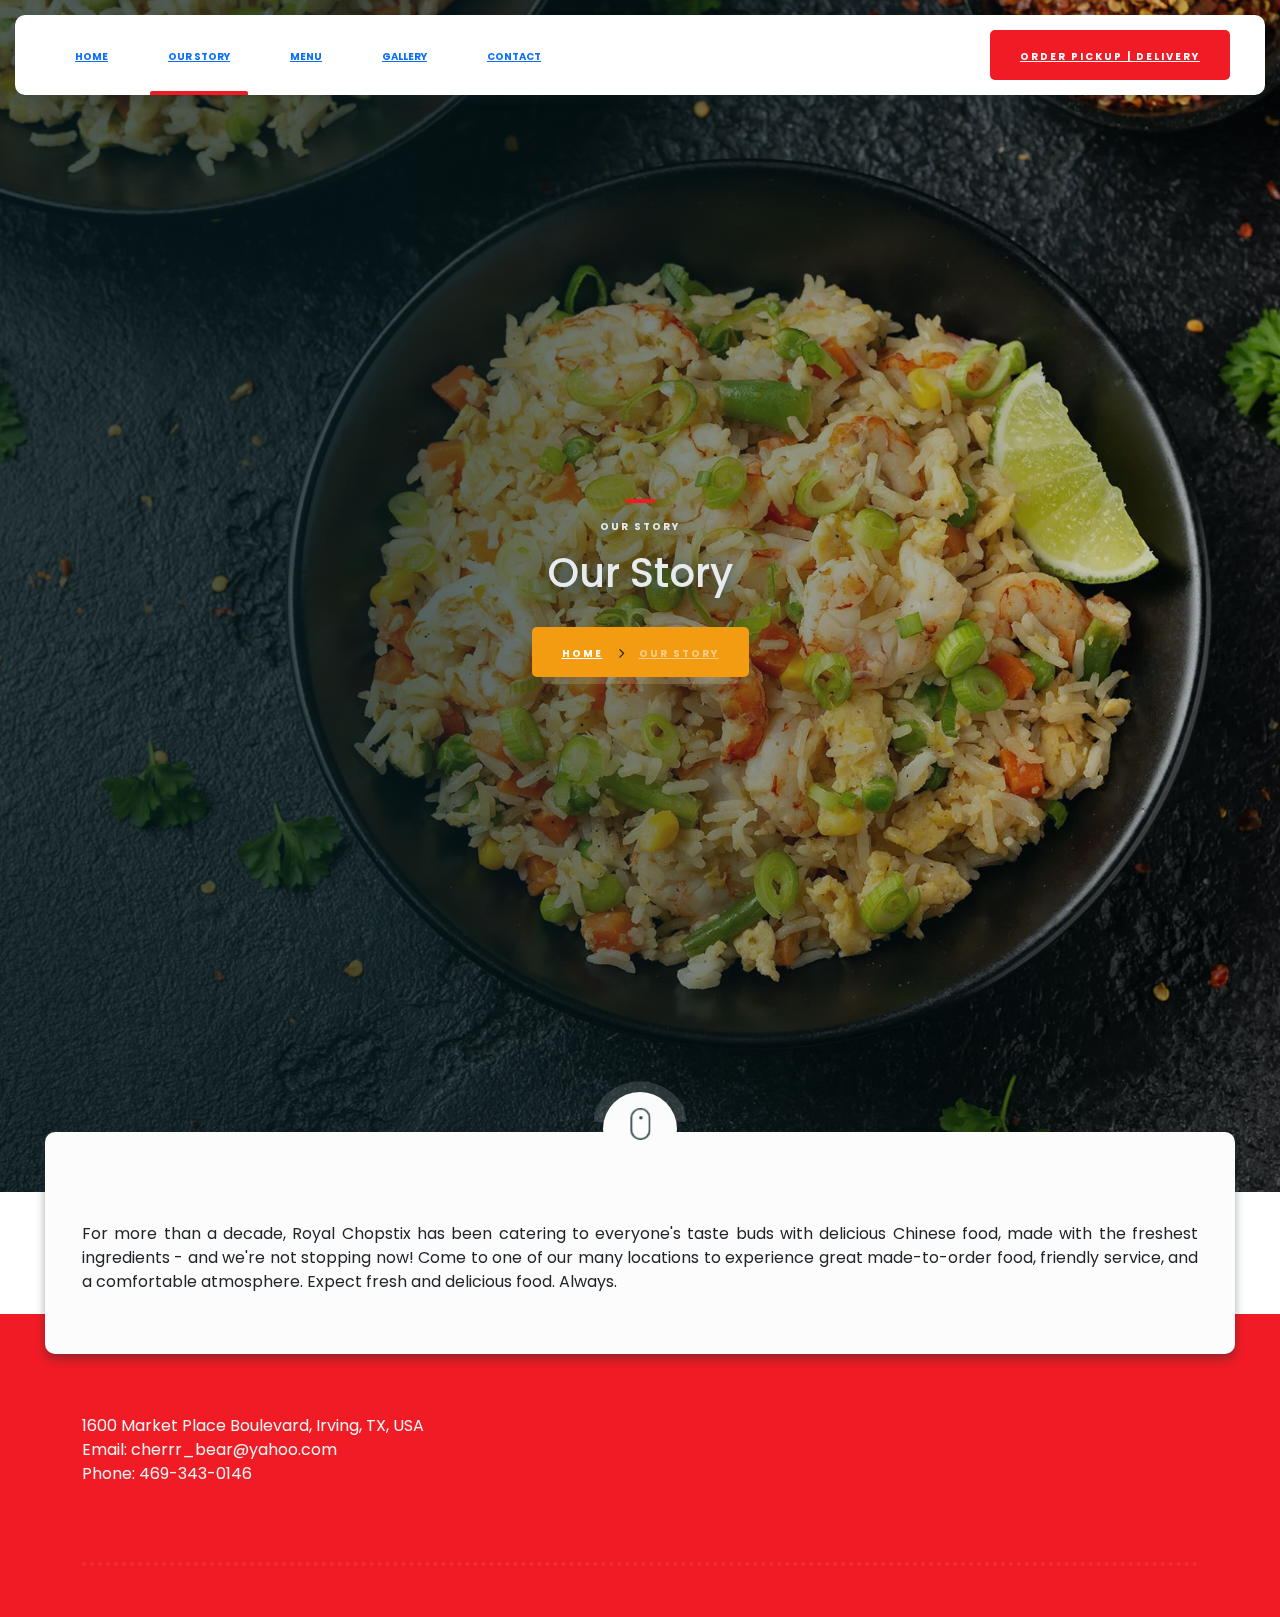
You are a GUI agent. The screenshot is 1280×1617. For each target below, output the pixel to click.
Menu (306, 56)
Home (91, 56)
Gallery (404, 56)
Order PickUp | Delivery (1110, 56)
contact (514, 56)
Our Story (199, 56)
